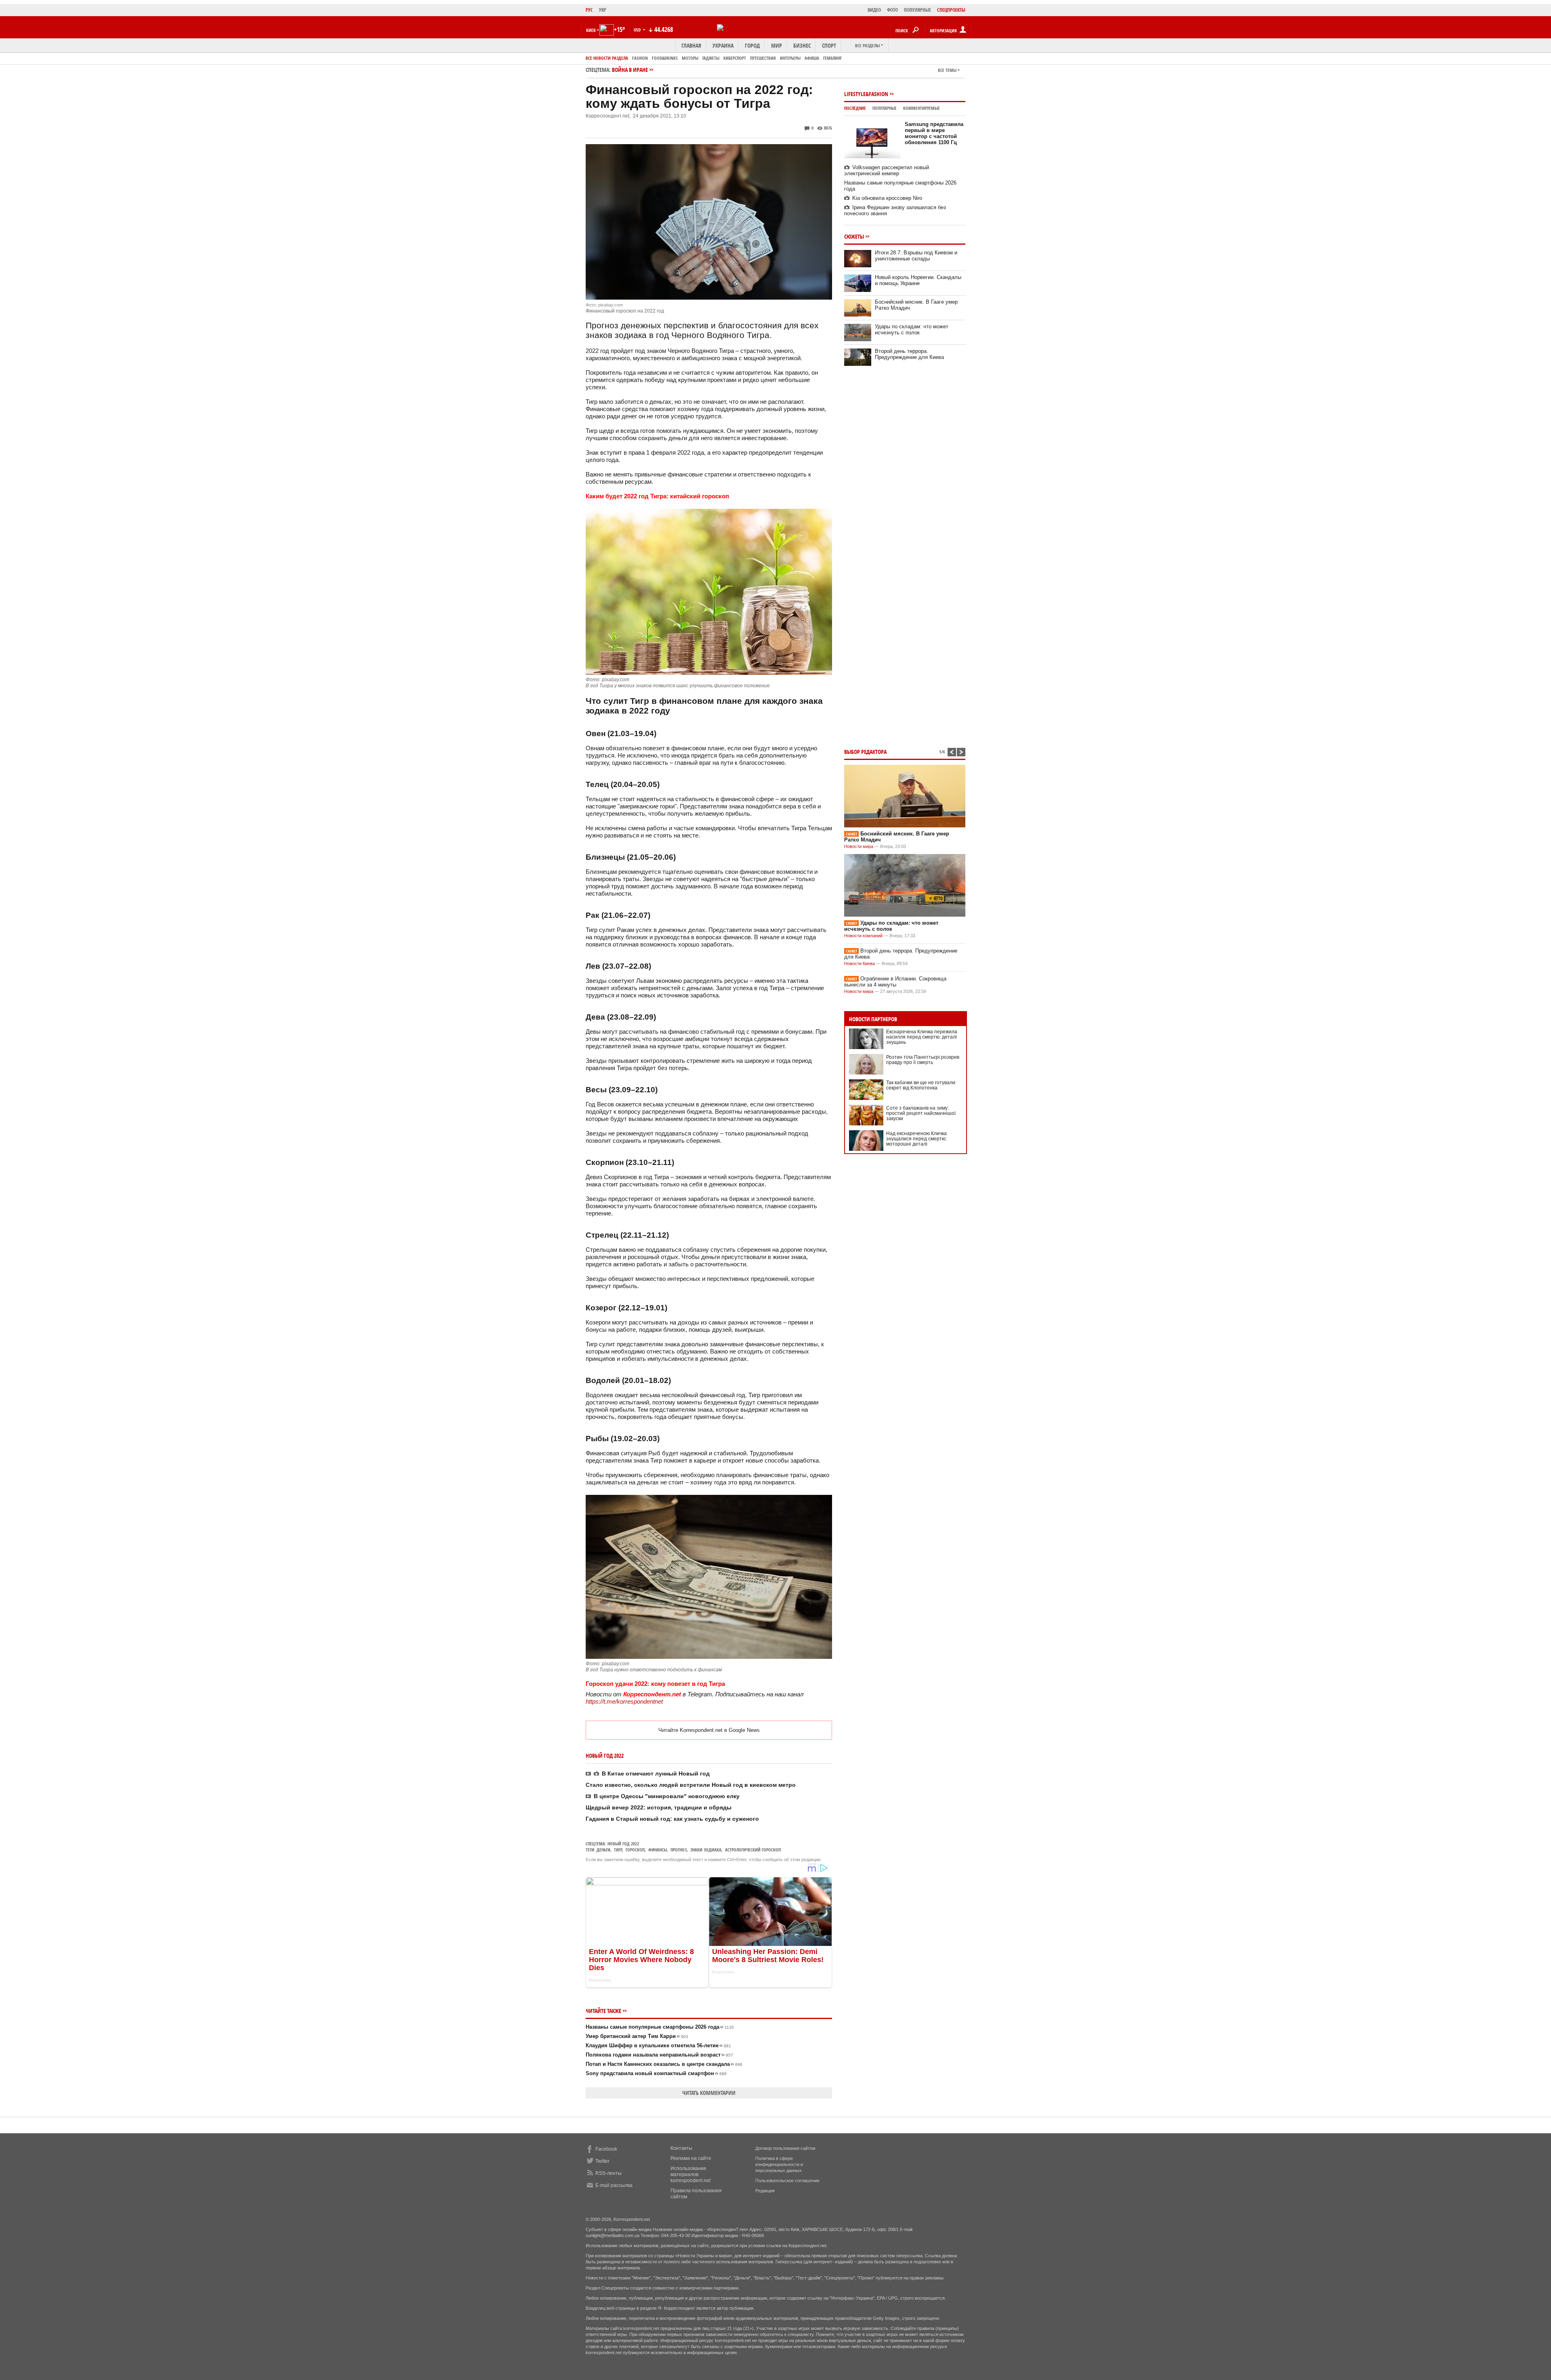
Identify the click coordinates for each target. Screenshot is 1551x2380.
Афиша (812, 58)
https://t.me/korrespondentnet (624, 1701)
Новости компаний (863, 936)
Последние (855, 108)
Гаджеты (711, 58)
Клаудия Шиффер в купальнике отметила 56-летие (658, 2045)
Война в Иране (630, 70)
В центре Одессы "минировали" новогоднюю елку (667, 1796)
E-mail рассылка (614, 2185)
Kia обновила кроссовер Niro (887, 198)
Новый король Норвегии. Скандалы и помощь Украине (918, 280)
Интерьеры (790, 58)
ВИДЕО (874, 10)
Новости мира (859, 846)
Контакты (681, 2148)
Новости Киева (860, 963)
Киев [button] (591, 30)
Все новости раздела (607, 58)
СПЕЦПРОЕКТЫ (951, 10)
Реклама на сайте (691, 2158)
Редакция (765, 2191)
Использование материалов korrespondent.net (690, 2174)
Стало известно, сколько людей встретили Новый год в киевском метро (691, 1785)
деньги (603, 1850)
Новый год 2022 (623, 1844)
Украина (723, 45)
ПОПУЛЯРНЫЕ (917, 10)
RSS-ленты (608, 2173)
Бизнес (802, 45)
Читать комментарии (709, 2093)
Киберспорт (735, 58)
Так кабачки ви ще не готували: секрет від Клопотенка (921, 1085)
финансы (658, 1850)
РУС (589, 10)
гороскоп (635, 1850)
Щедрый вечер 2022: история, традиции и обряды (659, 1807)
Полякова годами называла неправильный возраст (659, 2055)
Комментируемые (922, 108)
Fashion (640, 58)
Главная (691, 45)
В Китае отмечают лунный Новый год (656, 1773)
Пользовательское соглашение (787, 2181)
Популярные (885, 108)
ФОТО (892, 10)
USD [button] (638, 30)
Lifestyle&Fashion (866, 94)
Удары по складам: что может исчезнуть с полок (912, 330)
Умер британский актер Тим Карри (637, 2036)
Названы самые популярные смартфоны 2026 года (660, 2027)
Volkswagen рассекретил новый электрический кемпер (887, 170)
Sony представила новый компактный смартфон (656, 2073)
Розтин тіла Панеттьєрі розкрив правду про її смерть (923, 1060)
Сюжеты (854, 236)
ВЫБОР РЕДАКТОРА (865, 752)
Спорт (829, 45)
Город (752, 45)
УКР (603, 10)
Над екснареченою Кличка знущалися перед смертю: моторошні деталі (916, 1139)
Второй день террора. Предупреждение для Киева (909, 354)
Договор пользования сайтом (785, 2148)
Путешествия (763, 58)
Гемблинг (832, 58)
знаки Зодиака (706, 1850)
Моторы (690, 58)
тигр (618, 1850)
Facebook (606, 2149)
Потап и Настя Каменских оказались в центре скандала (664, 2064)
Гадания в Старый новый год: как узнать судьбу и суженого (672, 1819)
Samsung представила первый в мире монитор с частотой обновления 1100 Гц (934, 133)
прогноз (679, 1850)
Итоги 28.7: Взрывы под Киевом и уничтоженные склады (916, 256)
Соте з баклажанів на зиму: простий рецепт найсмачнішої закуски (921, 1113)
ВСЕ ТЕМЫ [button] (947, 70)
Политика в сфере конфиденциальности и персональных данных (779, 2164)
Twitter (602, 2161)
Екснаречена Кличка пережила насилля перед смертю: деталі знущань (922, 1037)
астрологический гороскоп (753, 1850)
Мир (777, 45)
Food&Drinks (665, 58)
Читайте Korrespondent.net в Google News (709, 1730)
